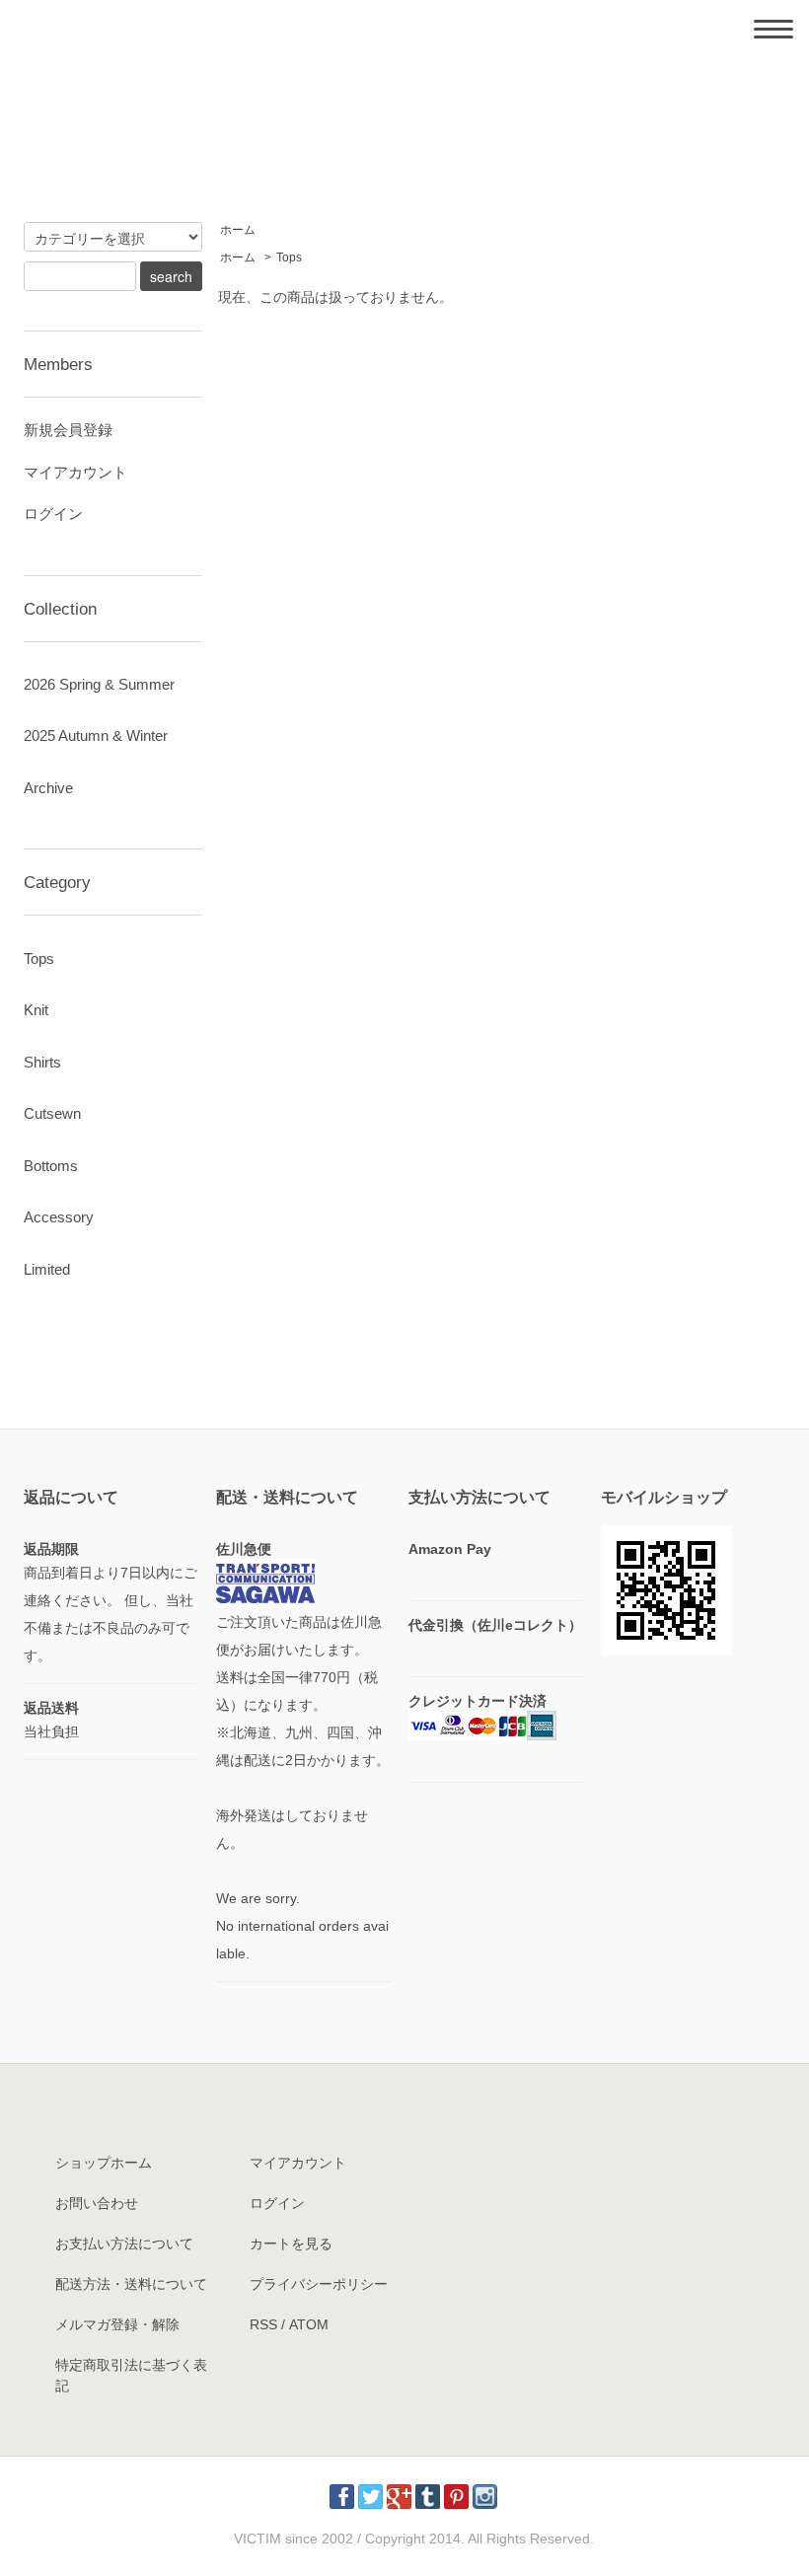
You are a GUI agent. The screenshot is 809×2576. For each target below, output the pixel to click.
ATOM (309, 2324)
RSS (263, 2324)
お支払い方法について (124, 2244)
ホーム (238, 230)
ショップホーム (104, 2163)
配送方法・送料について (131, 2284)
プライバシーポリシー (319, 2284)
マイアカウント (75, 472)
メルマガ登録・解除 (117, 2324)
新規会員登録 (68, 430)
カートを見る (291, 2244)
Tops (289, 258)
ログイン (53, 514)
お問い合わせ (97, 2203)
